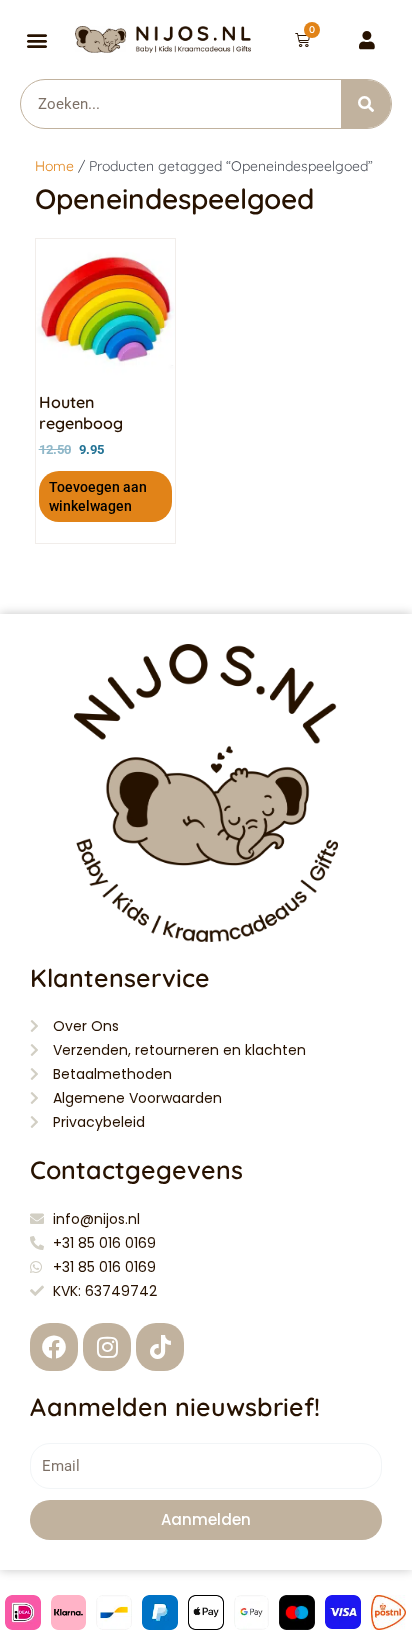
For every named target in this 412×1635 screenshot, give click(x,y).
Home (54, 166)
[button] (37, 39)
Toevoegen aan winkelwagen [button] (98, 496)
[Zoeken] (366, 104)
